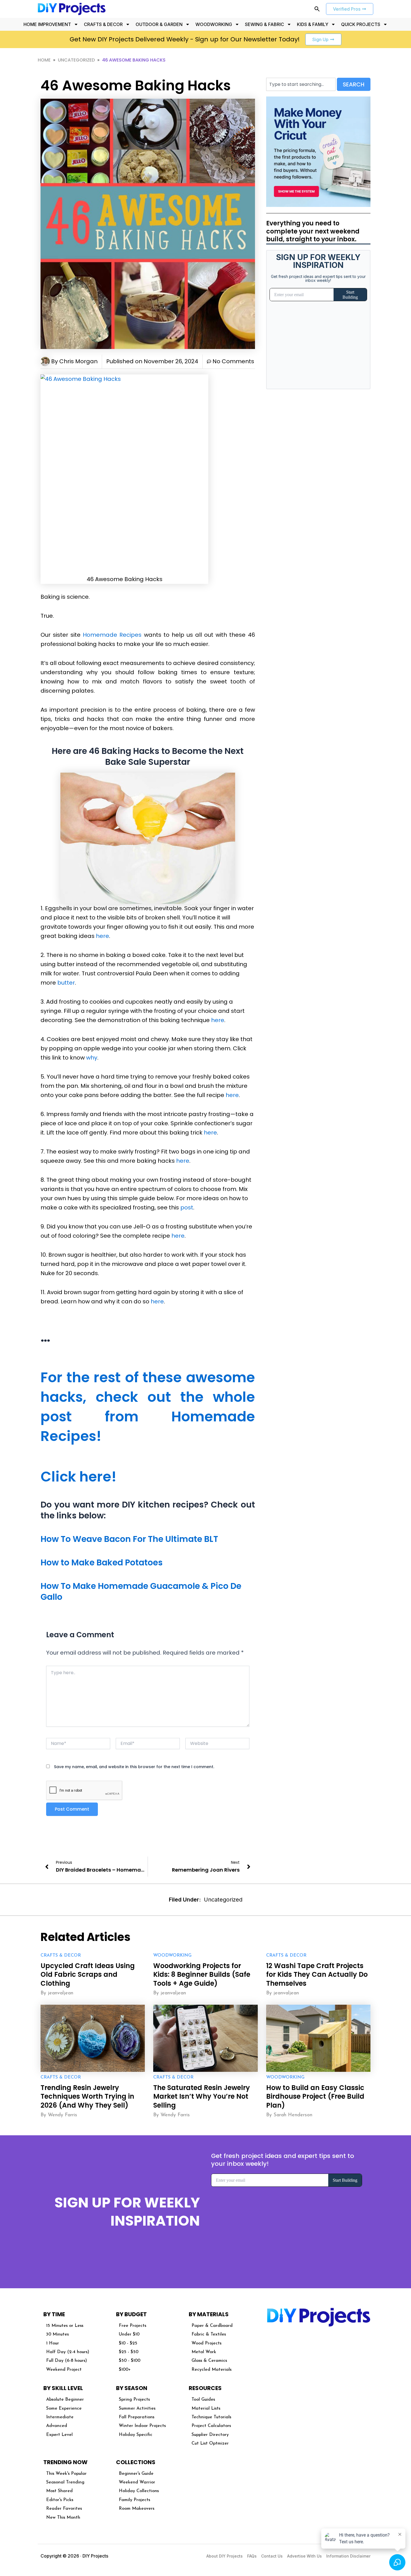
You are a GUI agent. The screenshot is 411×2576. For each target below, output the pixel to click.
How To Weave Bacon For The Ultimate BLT (129, 1539)
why (92, 1058)
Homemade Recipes (112, 635)
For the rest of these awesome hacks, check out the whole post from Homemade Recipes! (148, 1407)
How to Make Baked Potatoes (102, 1562)
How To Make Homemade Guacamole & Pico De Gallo (141, 1591)
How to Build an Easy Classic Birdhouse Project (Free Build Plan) (315, 2096)
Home (44, 60)
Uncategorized (76, 60)
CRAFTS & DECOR (103, 24)
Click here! (79, 1477)
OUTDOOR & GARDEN (159, 24)
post (187, 1207)
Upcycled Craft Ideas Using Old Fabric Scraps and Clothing (88, 1974)
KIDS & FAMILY (313, 24)
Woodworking (172, 1955)
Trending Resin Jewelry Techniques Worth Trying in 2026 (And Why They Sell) (87, 2096)
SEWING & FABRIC (264, 24)
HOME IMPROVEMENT (47, 24)
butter (66, 983)
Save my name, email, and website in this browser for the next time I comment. (134, 1767)
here (102, 936)
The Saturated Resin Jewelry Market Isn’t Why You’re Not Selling (202, 2096)
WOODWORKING (214, 24)
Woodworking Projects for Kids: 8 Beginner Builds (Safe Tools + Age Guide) (202, 1974)
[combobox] (301, 84)
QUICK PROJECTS (361, 24)
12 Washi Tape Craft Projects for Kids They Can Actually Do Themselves (317, 1974)
